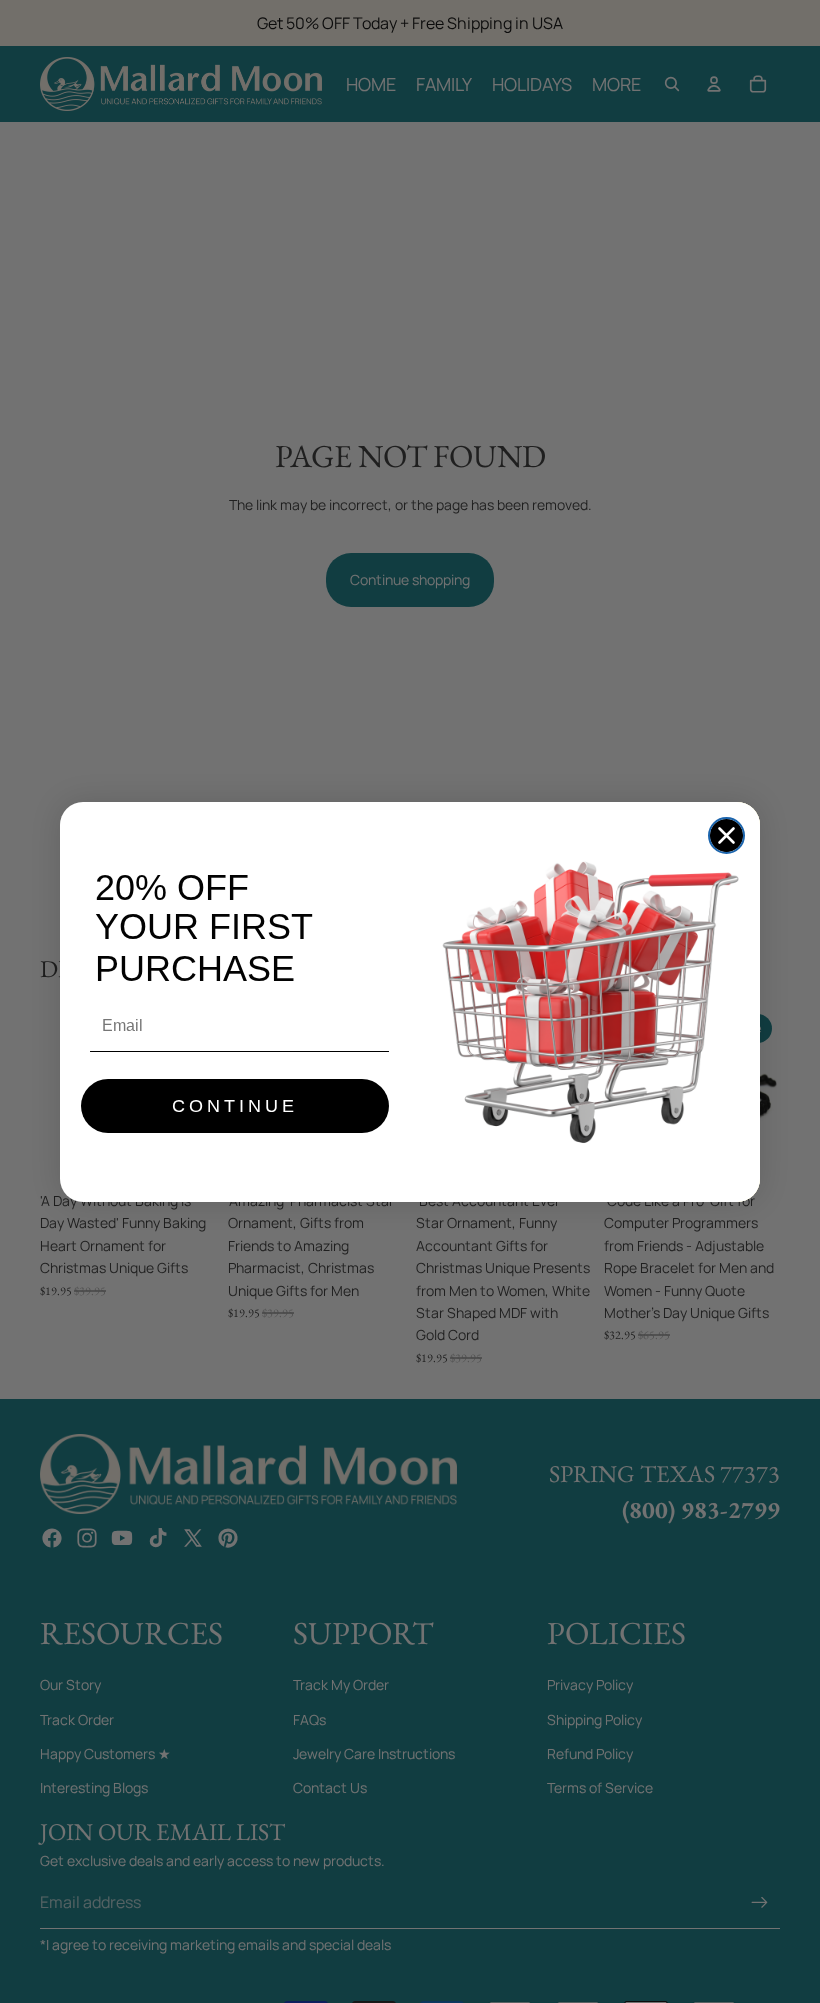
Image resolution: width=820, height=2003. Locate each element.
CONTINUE (235, 1106)
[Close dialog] (726, 835)
